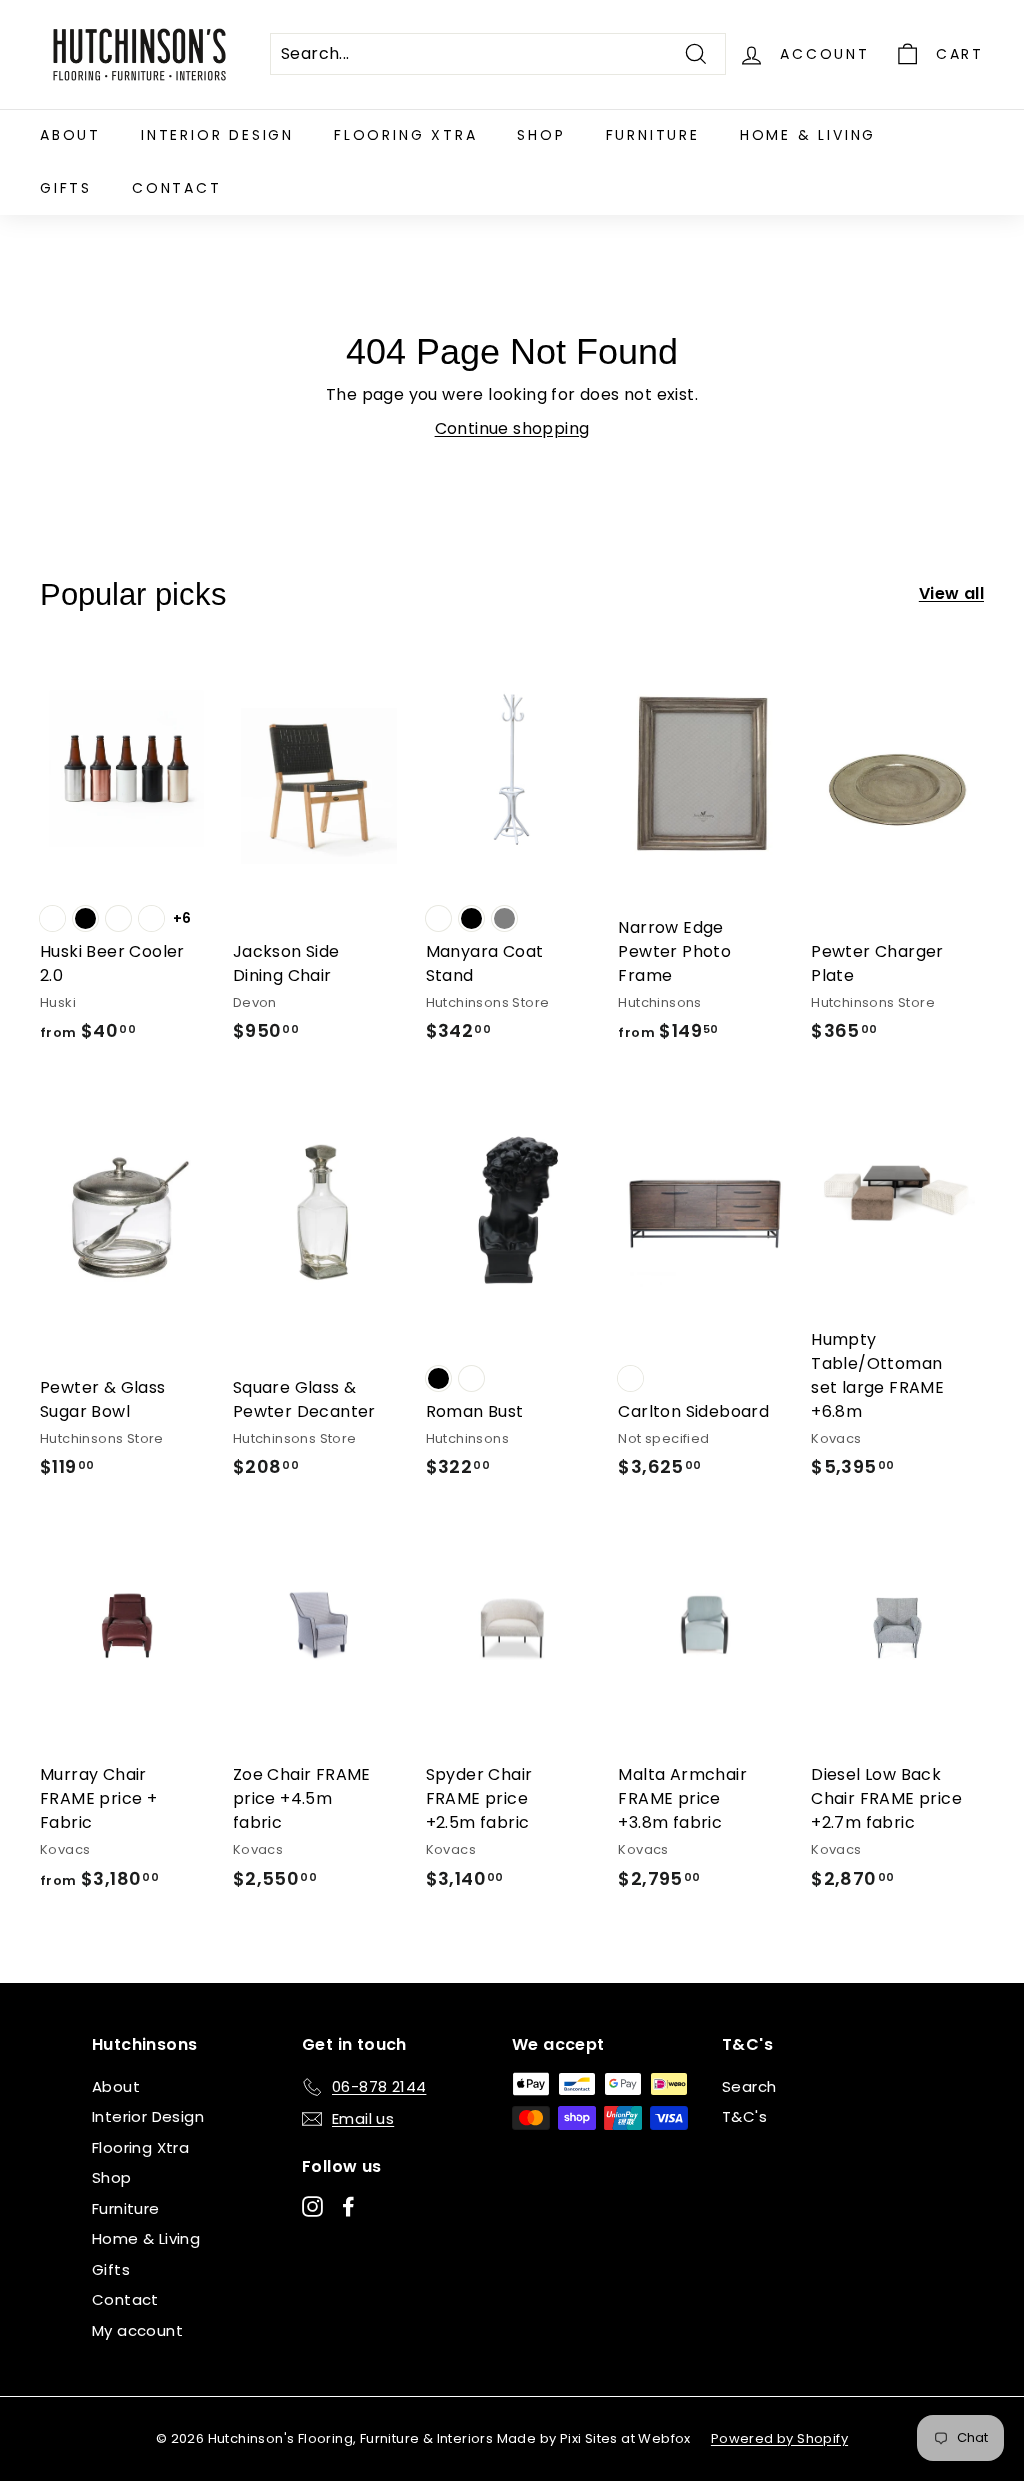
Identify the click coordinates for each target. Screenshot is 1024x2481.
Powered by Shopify (779, 2438)
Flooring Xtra (405, 135)
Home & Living (808, 135)
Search (749, 2086)
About (70, 135)
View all (951, 593)
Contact (177, 188)
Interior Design (217, 135)
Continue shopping (512, 428)
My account (137, 2330)
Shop (541, 135)
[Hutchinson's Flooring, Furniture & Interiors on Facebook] (348, 2205)
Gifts (66, 188)
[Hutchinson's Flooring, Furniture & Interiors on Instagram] (312, 2205)
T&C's (744, 2116)
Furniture (653, 135)
